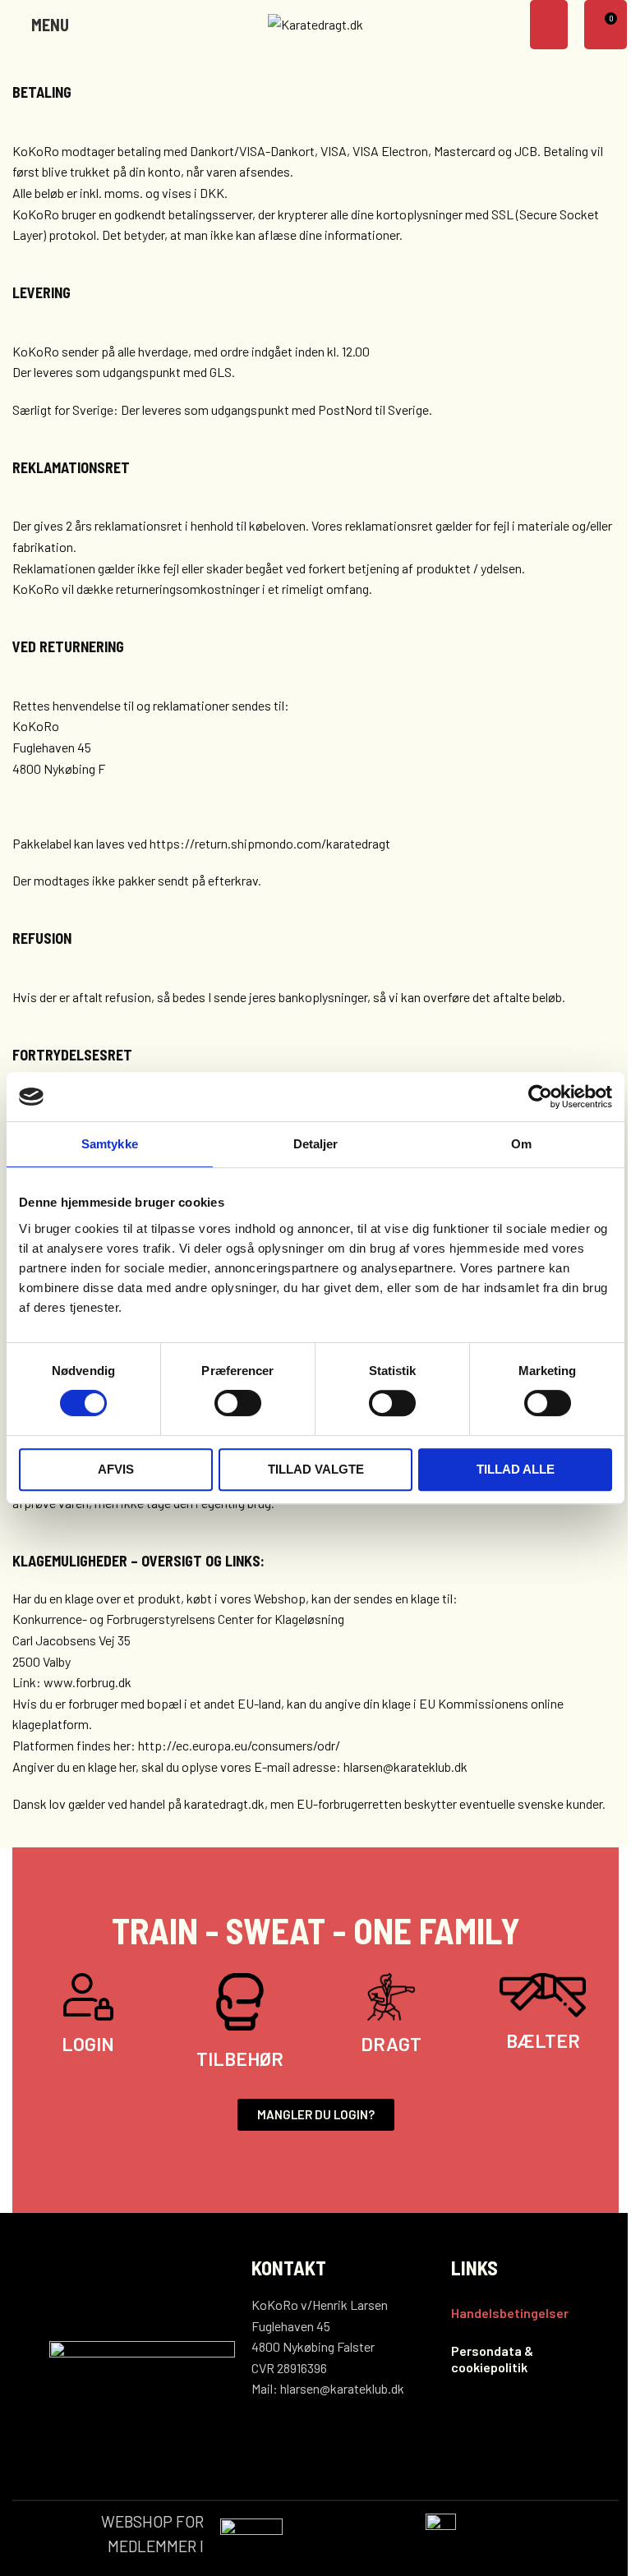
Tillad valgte (316, 1469)
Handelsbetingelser (510, 2313)
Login (88, 2044)
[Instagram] (488, 2433)
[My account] (549, 25)
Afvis (116, 1469)
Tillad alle (516, 1469)
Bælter (543, 2040)
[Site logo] (315, 23)
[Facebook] (461, 2433)
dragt (391, 2044)
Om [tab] (521, 1144)
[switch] (238, 1403)
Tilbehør (240, 2058)
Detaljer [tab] (316, 1144)
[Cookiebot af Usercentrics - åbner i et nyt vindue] (540, 1097)
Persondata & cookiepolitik (492, 2359)
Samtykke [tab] (110, 1144)
